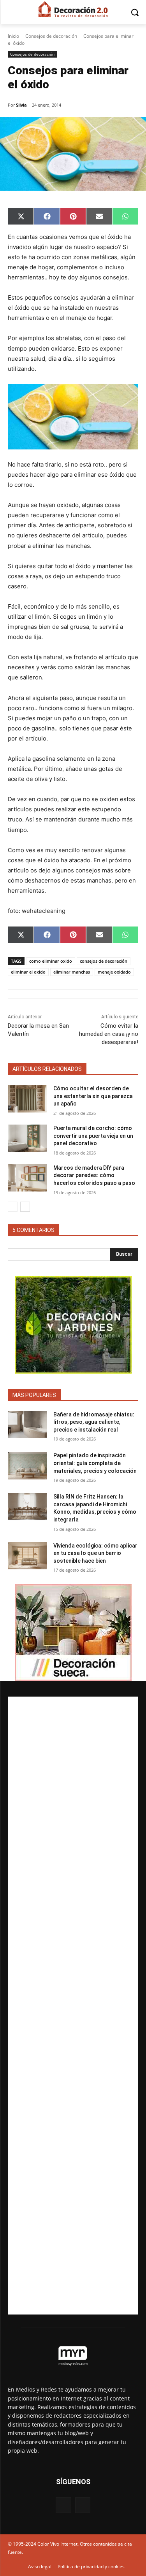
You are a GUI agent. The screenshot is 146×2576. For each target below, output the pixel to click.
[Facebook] (63, 2505)
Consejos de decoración (51, 36)
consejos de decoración (104, 961)
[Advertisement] (73, 2006)
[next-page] (25, 1207)
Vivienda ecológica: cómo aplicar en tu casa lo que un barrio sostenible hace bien (95, 1553)
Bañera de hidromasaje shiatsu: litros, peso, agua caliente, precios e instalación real (94, 1422)
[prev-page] (13, 1207)
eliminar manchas (72, 972)
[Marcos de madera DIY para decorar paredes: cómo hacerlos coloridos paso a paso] (27, 1178)
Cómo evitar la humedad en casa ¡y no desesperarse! (109, 1034)
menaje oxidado (114, 972)
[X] (83, 2505)
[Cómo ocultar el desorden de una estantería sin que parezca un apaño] (27, 1098)
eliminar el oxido (28, 972)
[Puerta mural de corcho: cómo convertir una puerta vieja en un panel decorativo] (27, 1138)
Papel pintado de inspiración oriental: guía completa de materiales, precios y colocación (95, 1463)
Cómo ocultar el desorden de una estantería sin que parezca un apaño (93, 1096)
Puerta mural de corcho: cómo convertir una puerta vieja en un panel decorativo (93, 1136)
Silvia (21, 105)
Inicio (13, 36)
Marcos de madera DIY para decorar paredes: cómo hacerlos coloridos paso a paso (94, 1175)
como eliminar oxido (51, 961)
